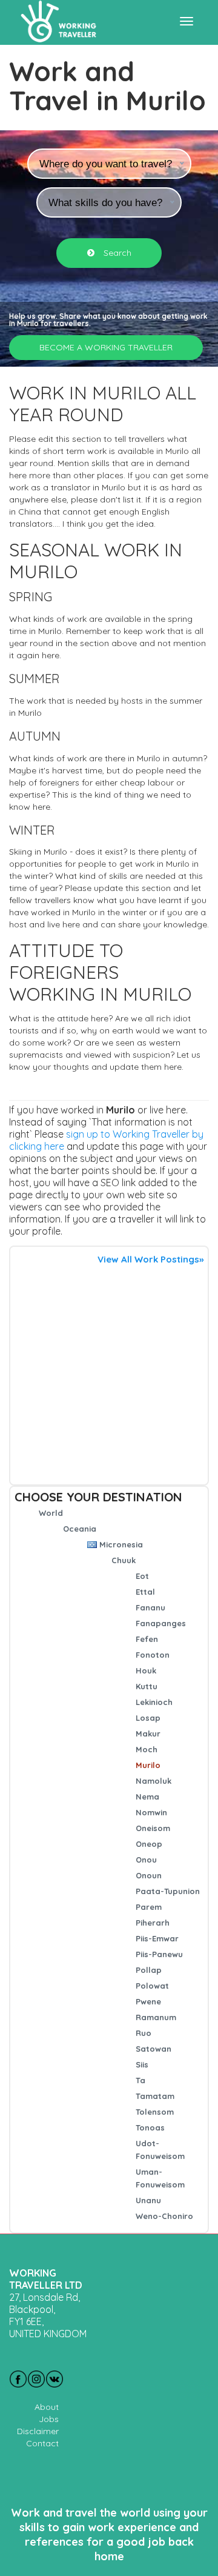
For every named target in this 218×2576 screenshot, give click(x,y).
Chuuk (124, 1560)
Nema (147, 1797)
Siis (142, 2064)
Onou (146, 1860)
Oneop (149, 1844)
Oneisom (153, 1828)
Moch (147, 1749)
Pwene (148, 2001)
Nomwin (151, 1812)
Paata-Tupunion (168, 1891)
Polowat (152, 1986)
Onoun (149, 1875)
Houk (146, 1670)
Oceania (80, 1529)
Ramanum (156, 2017)
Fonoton (153, 1655)
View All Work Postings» (150, 1259)
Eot (142, 1576)
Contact (42, 2443)
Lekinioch (154, 1702)
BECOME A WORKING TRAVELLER (106, 347)
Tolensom (155, 2112)
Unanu (148, 2200)
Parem (149, 1907)
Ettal (145, 1592)
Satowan (154, 2049)
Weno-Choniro (164, 2216)
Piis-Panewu (159, 1954)
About (47, 2407)
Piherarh (153, 1923)
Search (116, 253)
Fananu (150, 1607)
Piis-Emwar (157, 1938)
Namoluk (154, 1781)
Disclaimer (38, 2431)
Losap (148, 1718)
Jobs (49, 2419)
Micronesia (121, 1544)
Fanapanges (161, 1623)
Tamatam (155, 2096)
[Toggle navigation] (187, 21)
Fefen (147, 1639)
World (51, 1513)
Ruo (144, 2033)
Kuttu (147, 1686)
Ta (140, 2080)
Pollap (149, 1970)
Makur (148, 1733)
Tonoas (150, 2127)
